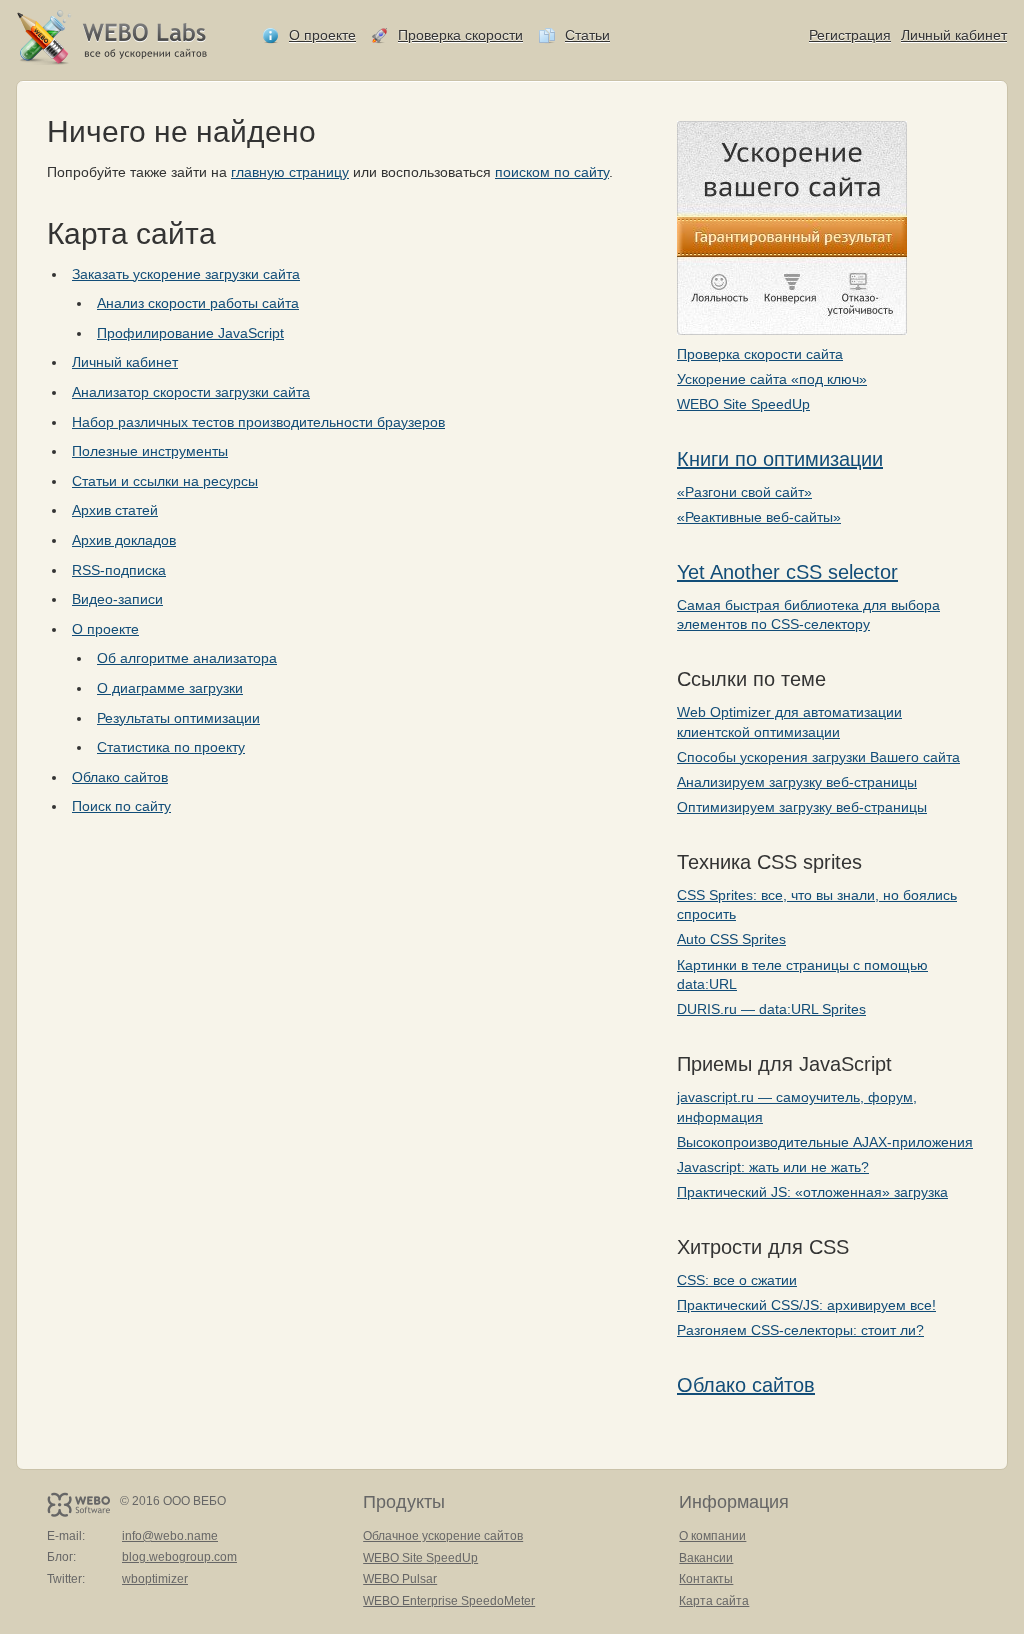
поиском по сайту (552, 172)
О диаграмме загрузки (170, 688)
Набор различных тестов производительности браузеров (258, 422)
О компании (712, 1536)
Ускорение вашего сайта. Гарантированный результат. (792, 228)
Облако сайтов (746, 1385)
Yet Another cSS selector (787, 572)
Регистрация (850, 35)
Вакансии (706, 1558)
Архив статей (115, 510)
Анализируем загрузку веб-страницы (797, 782)
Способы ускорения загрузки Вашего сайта (818, 757)
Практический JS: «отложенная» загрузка (812, 1192)
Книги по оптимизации (780, 459)
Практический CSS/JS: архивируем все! (806, 1305)
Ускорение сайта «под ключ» (772, 379)
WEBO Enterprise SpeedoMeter (449, 1601)
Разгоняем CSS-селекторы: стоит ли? (800, 1330)
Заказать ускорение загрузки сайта (186, 274)
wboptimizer (155, 1579)
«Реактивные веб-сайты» (759, 517)
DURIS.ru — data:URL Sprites (771, 1009)
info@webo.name (170, 1536)
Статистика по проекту (171, 747)
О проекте (322, 35)
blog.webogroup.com (179, 1557)
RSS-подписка (119, 570)
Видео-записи (117, 599)
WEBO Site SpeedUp (743, 404)
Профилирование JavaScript (190, 333)
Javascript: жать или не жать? (773, 1167)
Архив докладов (124, 540)
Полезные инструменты (150, 451)
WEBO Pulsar (400, 1579)
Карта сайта (714, 1601)
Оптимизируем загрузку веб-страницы (802, 807)
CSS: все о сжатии (737, 1280)
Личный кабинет (954, 35)
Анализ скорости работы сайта (198, 303)
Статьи (587, 35)
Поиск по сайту (121, 806)
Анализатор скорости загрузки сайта (191, 392)
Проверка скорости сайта (760, 354)
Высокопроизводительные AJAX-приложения (825, 1142)
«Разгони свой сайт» (744, 492)
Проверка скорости (460, 35)
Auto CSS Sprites (731, 939)
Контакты (706, 1579)
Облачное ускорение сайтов (443, 1536)
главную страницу (290, 172)
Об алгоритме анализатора (187, 658)
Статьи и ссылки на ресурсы (165, 481)
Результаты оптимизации (178, 718)
